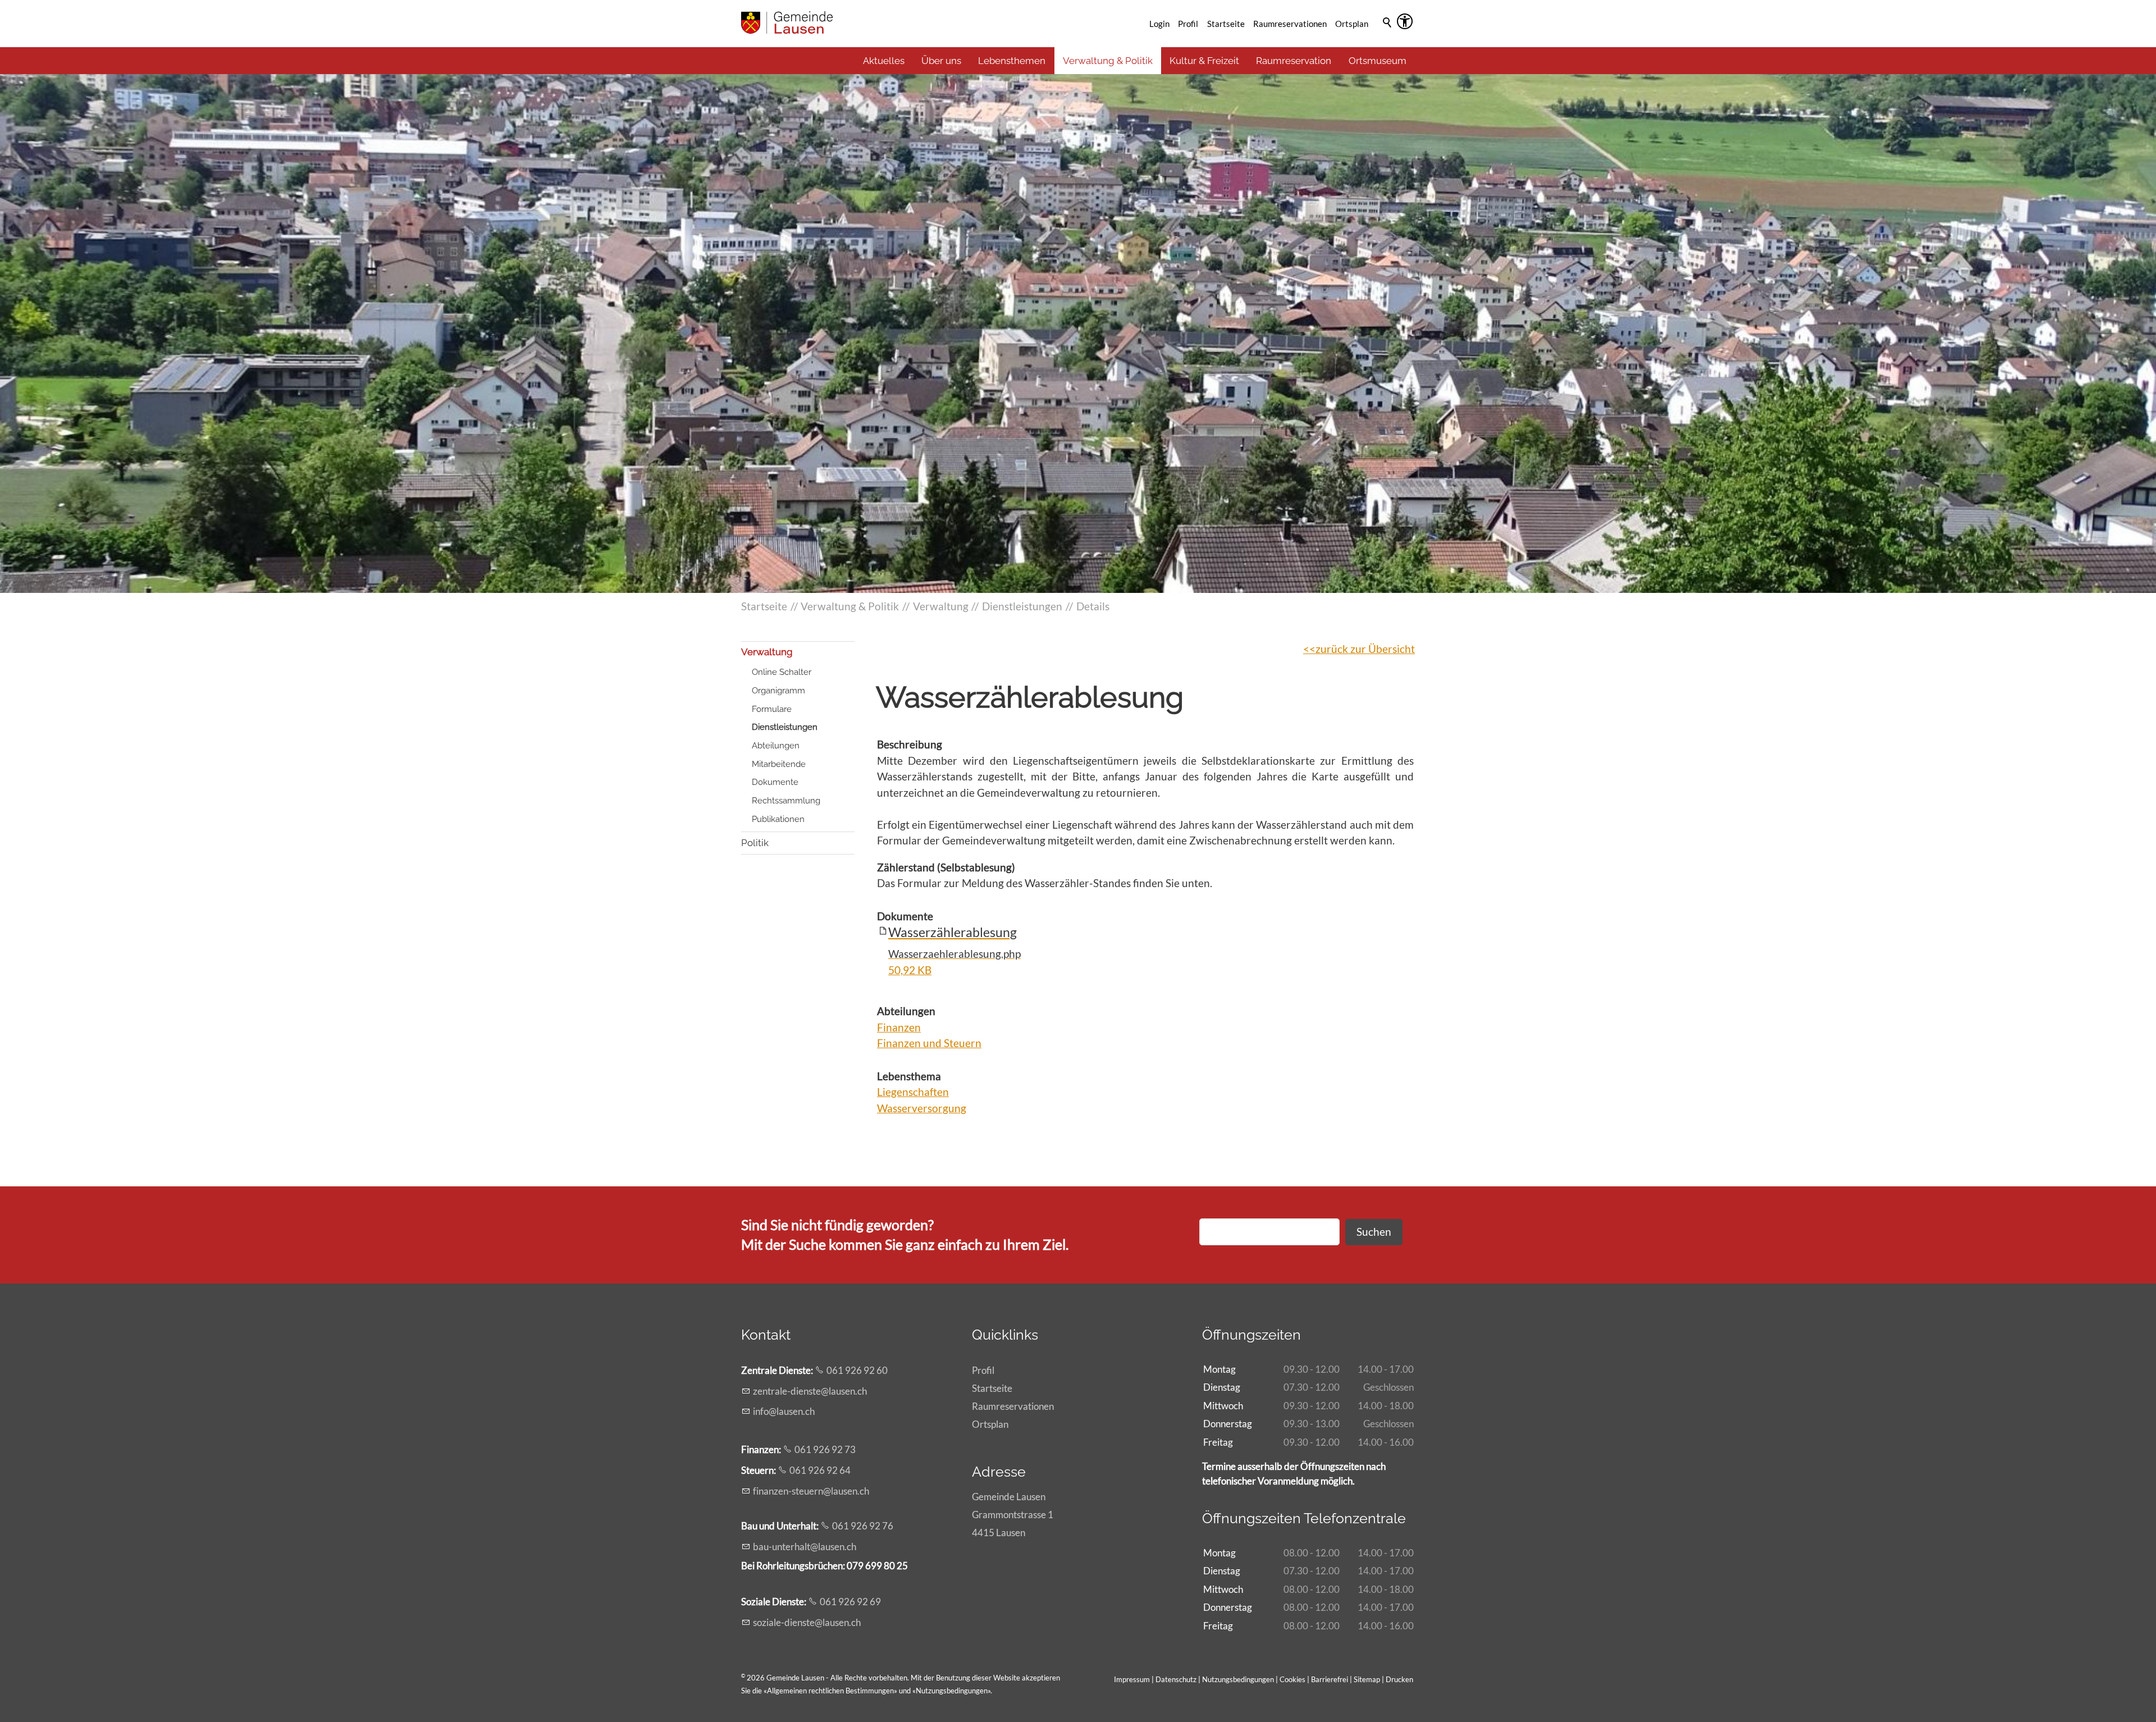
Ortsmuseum (1378, 61)
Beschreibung (910, 744)
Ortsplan (1352, 24)
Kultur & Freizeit (1204, 61)
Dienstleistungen (785, 727)
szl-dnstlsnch (807, 1622)
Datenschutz (1176, 1679)
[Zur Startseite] (787, 22)
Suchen (1374, 1232)
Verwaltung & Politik (1108, 61)
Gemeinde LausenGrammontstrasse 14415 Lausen (1013, 1515)
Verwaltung (767, 652)
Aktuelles (884, 61)
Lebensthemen (1012, 61)
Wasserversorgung (922, 1108)
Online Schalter (782, 672)
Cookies (1293, 1679)
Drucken (1399, 1679)
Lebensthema (909, 1076)
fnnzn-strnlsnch (811, 1491)
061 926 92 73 (825, 1449)
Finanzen (899, 1027)
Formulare (772, 709)
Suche (1388, 38)
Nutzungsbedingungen (952, 1691)
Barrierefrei (1330, 1679)
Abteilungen (776, 746)
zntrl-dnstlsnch (810, 1391)
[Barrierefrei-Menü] (1405, 21)
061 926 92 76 (863, 1526)
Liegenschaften (913, 1092)
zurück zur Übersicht (1365, 649)
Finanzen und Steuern (929, 1043)
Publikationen (778, 819)
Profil (1188, 24)
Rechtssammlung (786, 801)
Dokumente (775, 782)
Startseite (1226, 24)
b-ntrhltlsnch (805, 1547)
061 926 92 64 (820, 1470)
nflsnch (785, 1411)
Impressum (1132, 1679)
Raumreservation (1294, 61)
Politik (755, 843)
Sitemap (1367, 1679)
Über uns (941, 61)
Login (1159, 24)
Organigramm (778, 691)
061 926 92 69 (850, 1602)
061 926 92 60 (857, 1370)
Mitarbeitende (779, 764)
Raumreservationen (1290, 24)
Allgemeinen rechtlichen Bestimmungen (830, 1691)
